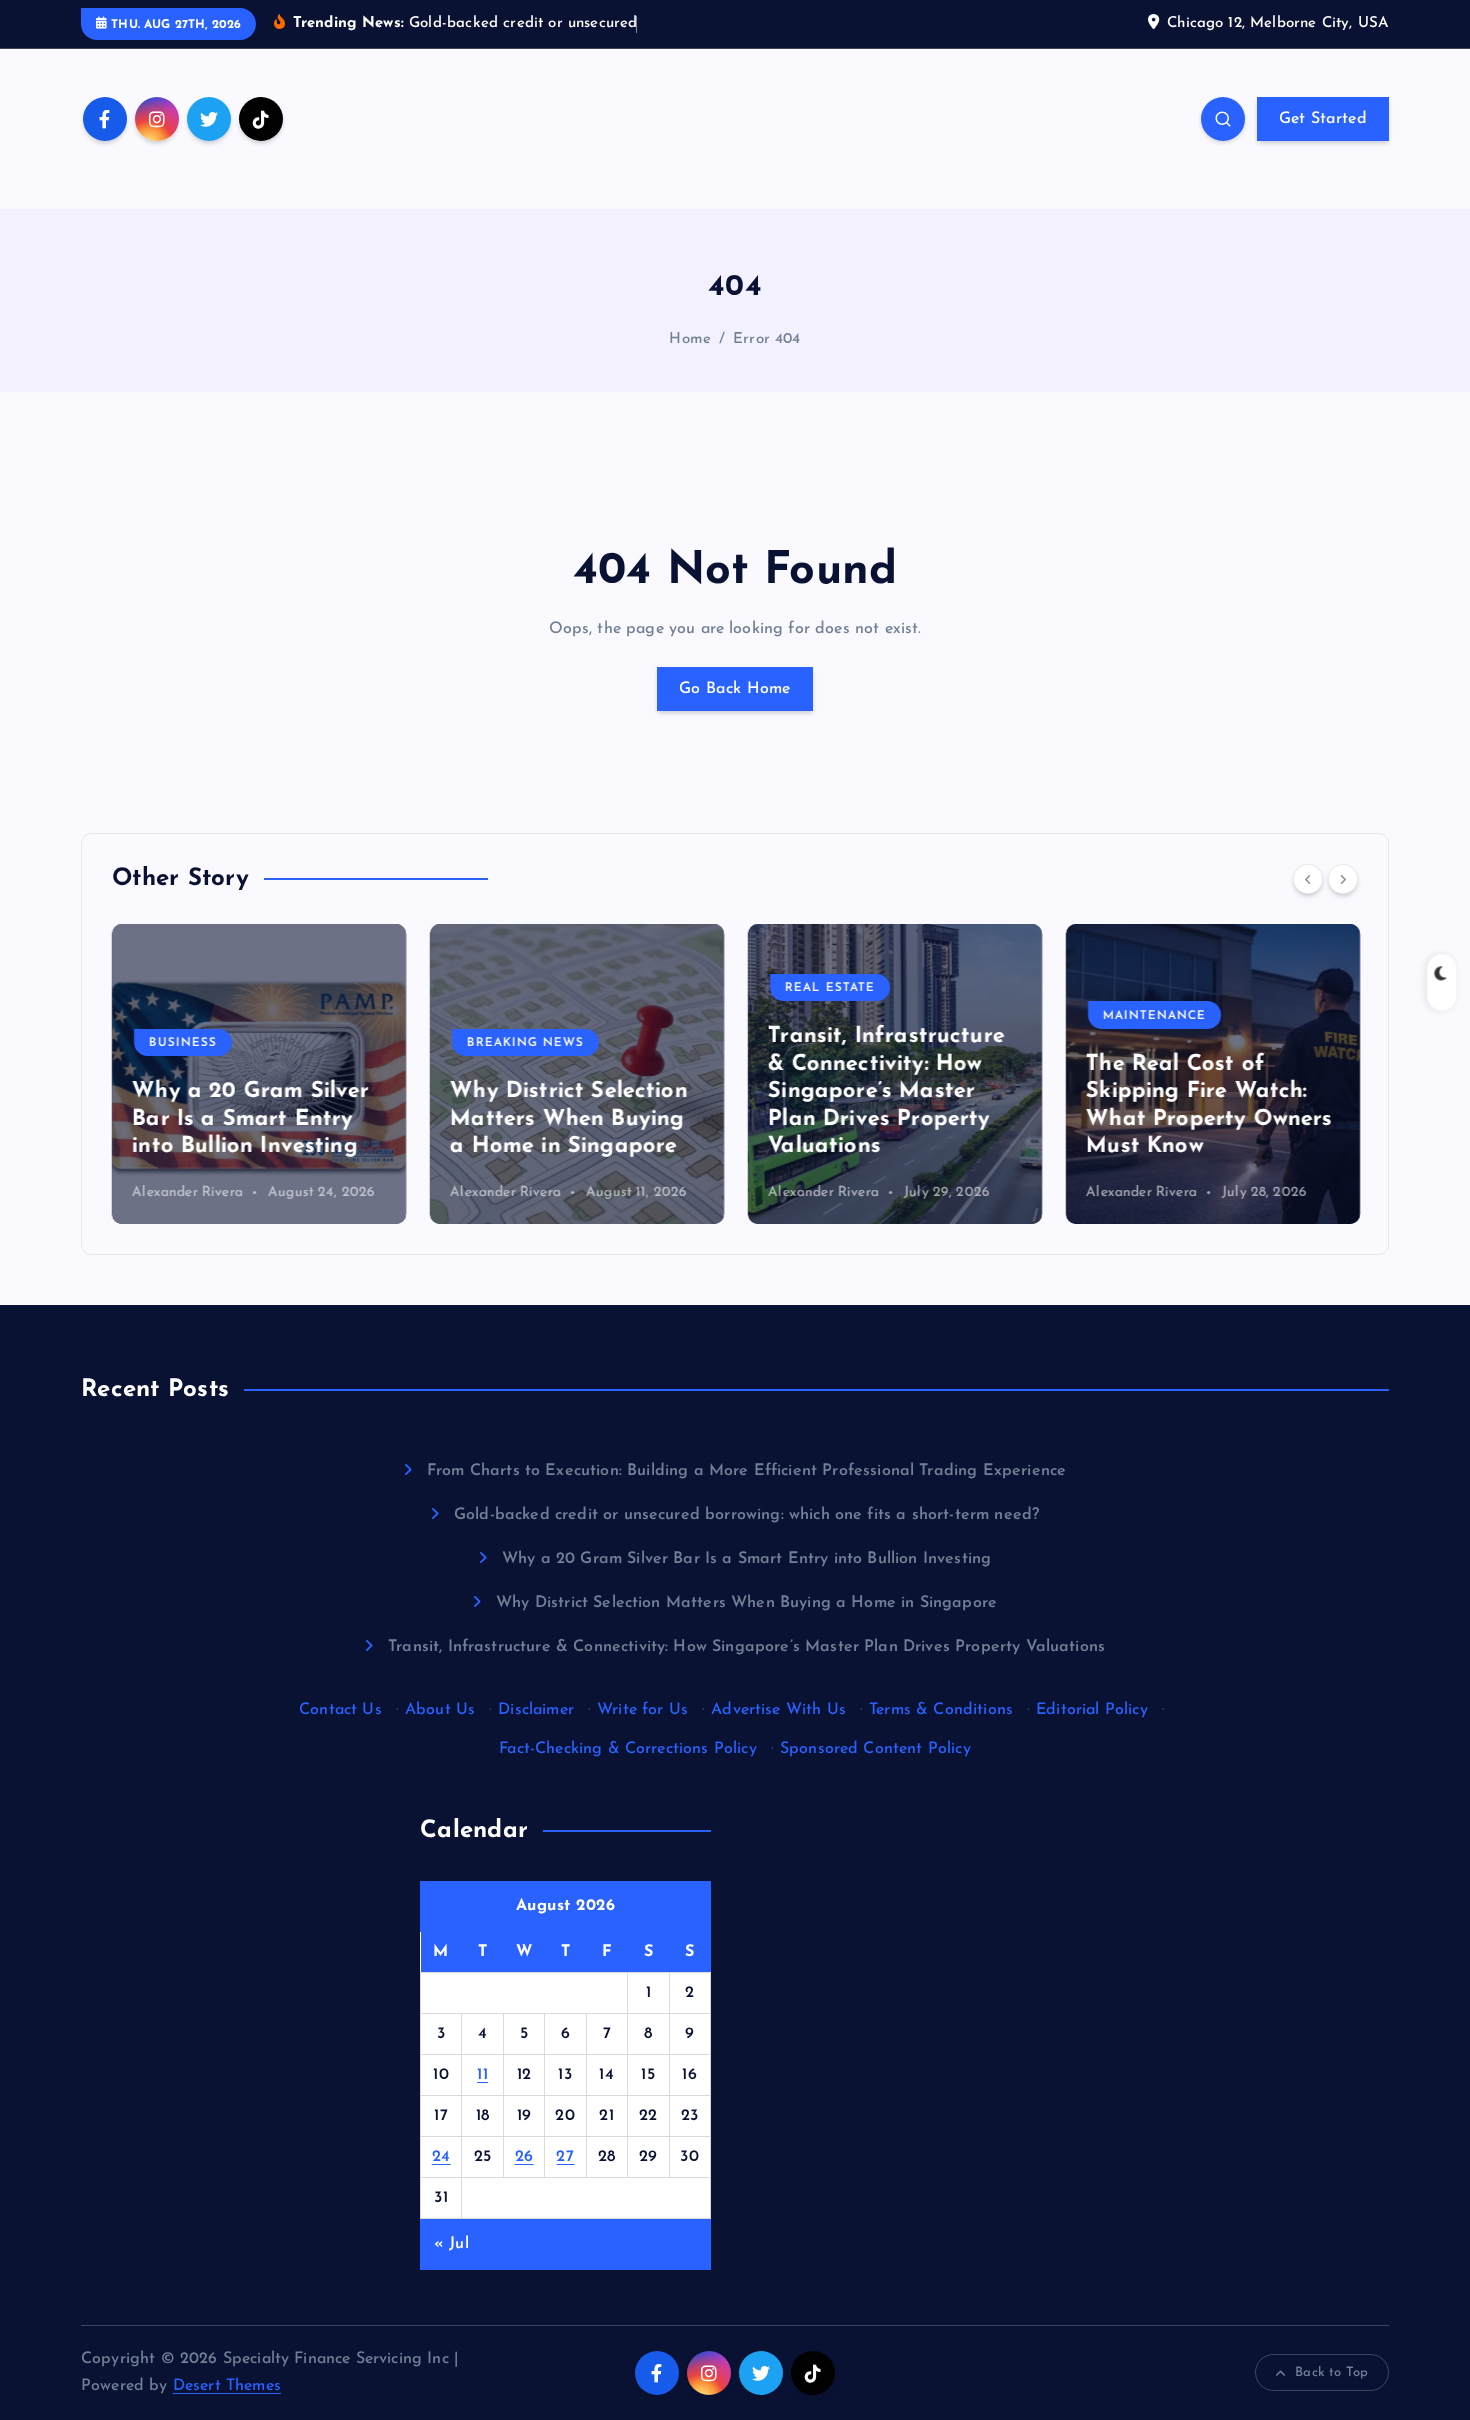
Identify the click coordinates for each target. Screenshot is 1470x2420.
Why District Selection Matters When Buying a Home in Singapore (569, 1119)
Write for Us (642, 1710)
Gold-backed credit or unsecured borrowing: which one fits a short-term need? (746, 1515)
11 (482, 2075)
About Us (440, 1710)
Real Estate (830, 988)
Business (183, 1043)
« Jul (451, 2244)
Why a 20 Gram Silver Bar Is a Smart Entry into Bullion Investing (250, 1119)
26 (524, 2157)
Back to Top (1331, 2372)
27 (565, 2157)
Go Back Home (735, 689)
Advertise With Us (778, 1710)
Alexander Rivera (187, 1192)
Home (690, 339)
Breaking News (525, 1043)
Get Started (1323, 119)
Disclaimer (536, 1710)
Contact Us (340, 1710)
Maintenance (1154, 1016)
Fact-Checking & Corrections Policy (627, 1749)
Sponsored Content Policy (875, 1749)
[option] (259, 1074)
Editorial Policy (1092, 1710)
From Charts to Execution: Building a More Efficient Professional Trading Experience (746, 1471)
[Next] (1343, 879)
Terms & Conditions (941, 1710)
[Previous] (1308, 879)
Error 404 (766, 339)
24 (441, 2157)
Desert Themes (227, 2386)
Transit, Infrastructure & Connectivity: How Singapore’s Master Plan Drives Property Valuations (886, 1091)
